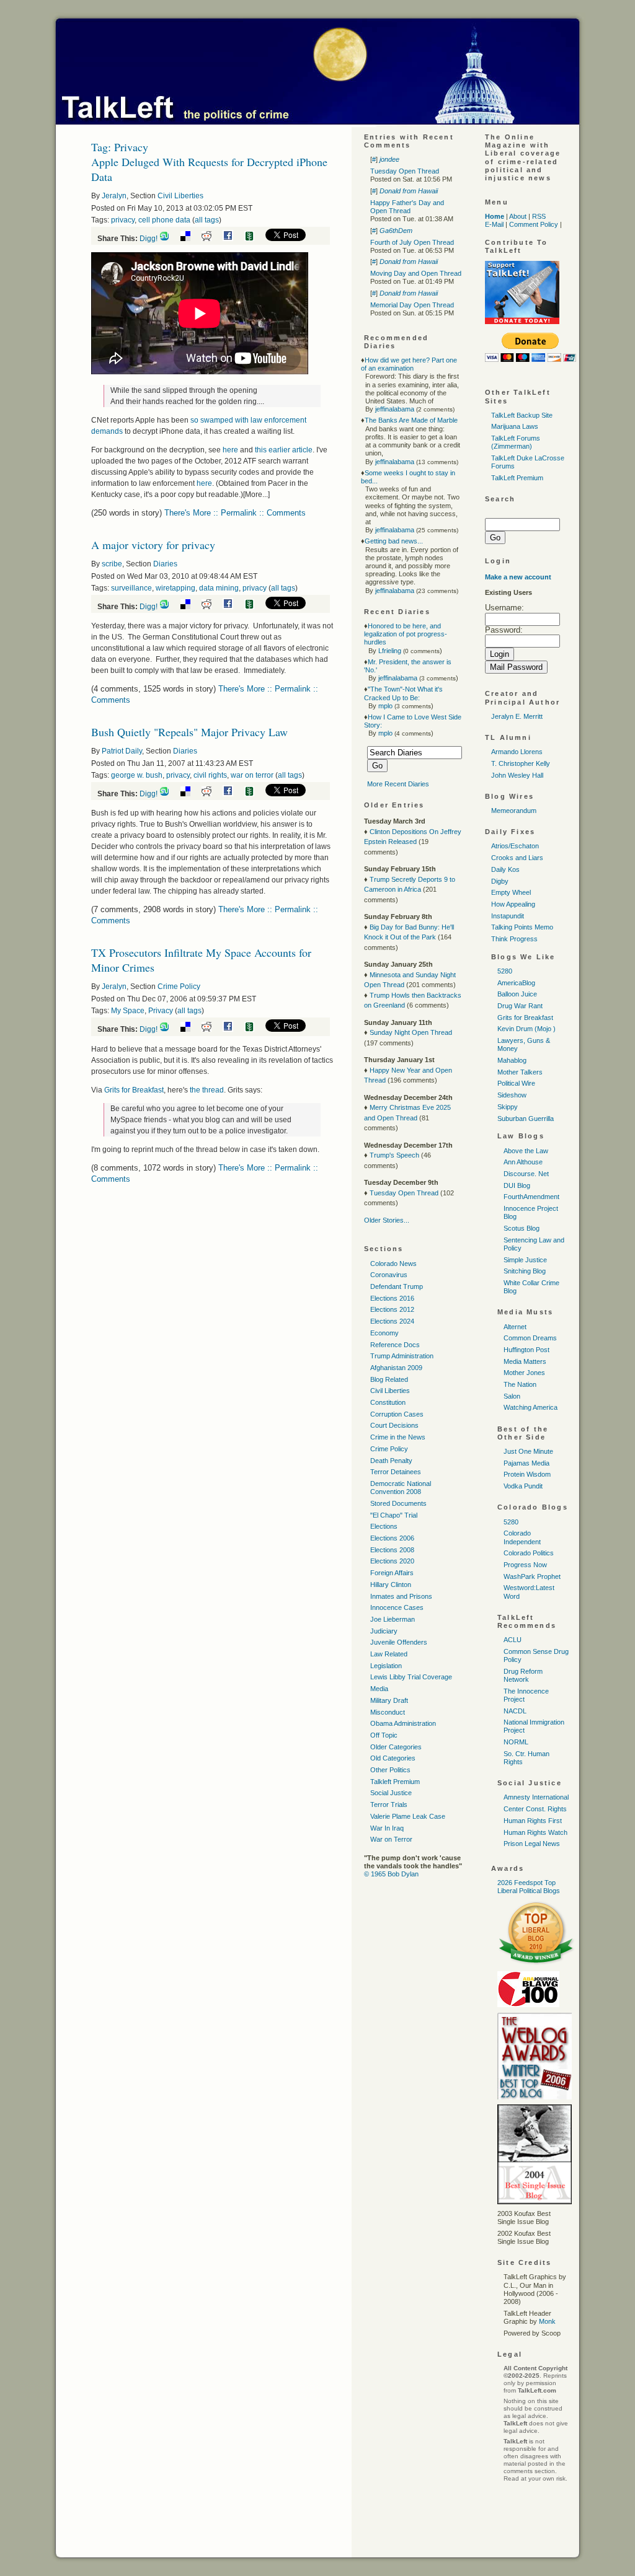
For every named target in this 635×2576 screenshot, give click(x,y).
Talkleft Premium (395, 1782)
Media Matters (525, 1361)
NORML (516, 1742)
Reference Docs (395, 1345)
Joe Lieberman (393, 1619)
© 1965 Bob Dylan (391, 1874)
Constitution (388, 1402)
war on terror (252, 775)
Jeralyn (114, 196)
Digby (500, 881)
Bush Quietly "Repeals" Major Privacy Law (189, 732)
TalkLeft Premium (517, 478)
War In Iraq (387, 1828)
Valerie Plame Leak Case (408, 1816)
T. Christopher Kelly (521, 763)
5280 (505, 971)
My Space (128, 1011)
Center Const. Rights (535, 1809)
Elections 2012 (392, 1309)
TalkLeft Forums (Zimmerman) (516, 442)
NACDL (515, 1711)
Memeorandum (514, 811)
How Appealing (513, 904)
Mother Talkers (520, 1072)
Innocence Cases (397, 1607)
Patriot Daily (122, 751)
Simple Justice (525, 1260)
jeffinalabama (395, 409)
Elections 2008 (392, 1550)
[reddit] (211, 239)
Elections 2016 (392, 1298)
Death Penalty (391, 1461)
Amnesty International (536, 1797)
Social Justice (391, 1793)
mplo (385, 706)
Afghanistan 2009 (396, 1368)
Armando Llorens (517, 752)
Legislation (386, 1666)
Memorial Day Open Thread (412, 305)
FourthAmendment (531, 1197)
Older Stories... (387, 1220)
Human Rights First (533, 1821)
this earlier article (284, 450)
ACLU (513, 1640)
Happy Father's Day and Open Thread (407, 207)
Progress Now (525, 1565)
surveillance (131, 588)
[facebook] (233, 239)
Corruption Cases (397, 1414)
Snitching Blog (525, 1271)
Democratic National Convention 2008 (401, 1488)
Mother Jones (524, 1373)
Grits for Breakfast (134, 1090)
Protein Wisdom (527, 1474)
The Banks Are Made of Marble (411, 420)
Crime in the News (398, 1437)
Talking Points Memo (522, 927)
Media (379, 1689)
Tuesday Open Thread (405, 171)
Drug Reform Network (523, 1675)
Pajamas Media (526, 1463)
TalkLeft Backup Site (522, 415)
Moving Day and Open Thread (416, 273)
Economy (384, 1333)
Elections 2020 (392, 1561)
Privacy (161, 1011)
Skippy (508, 1107)
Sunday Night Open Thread (411, 1032)
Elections (384, 1526)
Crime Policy (179, 987)
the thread (207, 1090)
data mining (219, 588)
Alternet (515, 1327)
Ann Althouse (523, 1162)
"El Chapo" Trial (394, 1515)
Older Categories (396, 1747)
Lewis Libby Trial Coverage (411, 1677)
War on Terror (391, 1839)
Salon (512, 1396)
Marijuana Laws (515, 426)
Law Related (389, 1654)
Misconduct (388, 1712)
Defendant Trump (397, 1286)
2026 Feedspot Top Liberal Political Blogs (529, 1887)
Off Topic (384, 1735)
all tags (207, 220)
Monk (547, 2321)
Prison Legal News (532, 1844)
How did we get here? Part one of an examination (409, 364)
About (518, 216)
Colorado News (393, 1264)
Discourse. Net (526, 1174)
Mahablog (512, 1060)
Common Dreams (530, 1338)
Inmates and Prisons (401, 1596)
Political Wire (516, 1083)
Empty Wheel (511, 892)
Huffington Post (526, 1350)
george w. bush (137, 775)
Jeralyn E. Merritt (517, 716)
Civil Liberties (180, 196)
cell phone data (164, 220)
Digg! (149, 239)
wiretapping (175, 588)
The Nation (520, 1384)
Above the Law (526, 1151)
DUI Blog (517, 1185)
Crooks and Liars (517, 858)
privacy (123, 220)
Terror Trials (389, 1805)
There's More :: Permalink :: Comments (235, 513)
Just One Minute (528, 1451)
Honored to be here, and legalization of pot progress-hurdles (406, 634)
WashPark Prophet (532, 1576)
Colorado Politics (529, 1553)
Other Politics (390, 1770)
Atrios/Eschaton (515, 846)
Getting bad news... (394, 541)
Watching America (531, 1407)
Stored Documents (398, 1503)
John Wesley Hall (517, 775)
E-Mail (494, 224)
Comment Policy (534, 224)
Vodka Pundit (523, 1486)
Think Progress (514, 939)
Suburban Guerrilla (526, 1119)
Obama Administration (403, 1723)
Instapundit (508, 916)
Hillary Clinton (391, 1585)
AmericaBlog (516, 983)
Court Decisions (394, 1425)
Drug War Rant (520, 1006)
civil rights (210, 775)
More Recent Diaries (398, 784)
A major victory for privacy (153, 545)
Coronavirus (389, 1275)
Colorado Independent (522, 1537)
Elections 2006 (392, 1538)
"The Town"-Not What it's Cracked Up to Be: (403, 693)
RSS (539, 216)
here (230, 450)
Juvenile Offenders (399, 1642)
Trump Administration (402, 1356)
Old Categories (393, 1758)
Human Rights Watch (535, 1832)
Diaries (165, 564)
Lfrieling (390, 651)
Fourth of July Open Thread (412, 242)
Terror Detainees (396, 1472)
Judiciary (384, 1631)
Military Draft (389, 1700)
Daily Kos (505, 869)
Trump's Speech (394, 1155)
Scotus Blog (522, 1228)
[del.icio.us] (190, 239)
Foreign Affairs (392, 1573)
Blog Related (389, 1379)
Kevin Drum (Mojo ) (526, 1029)
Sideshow (512, 1095)
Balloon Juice (517, 994)
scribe (112, 564)
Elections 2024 (392, 1321)
